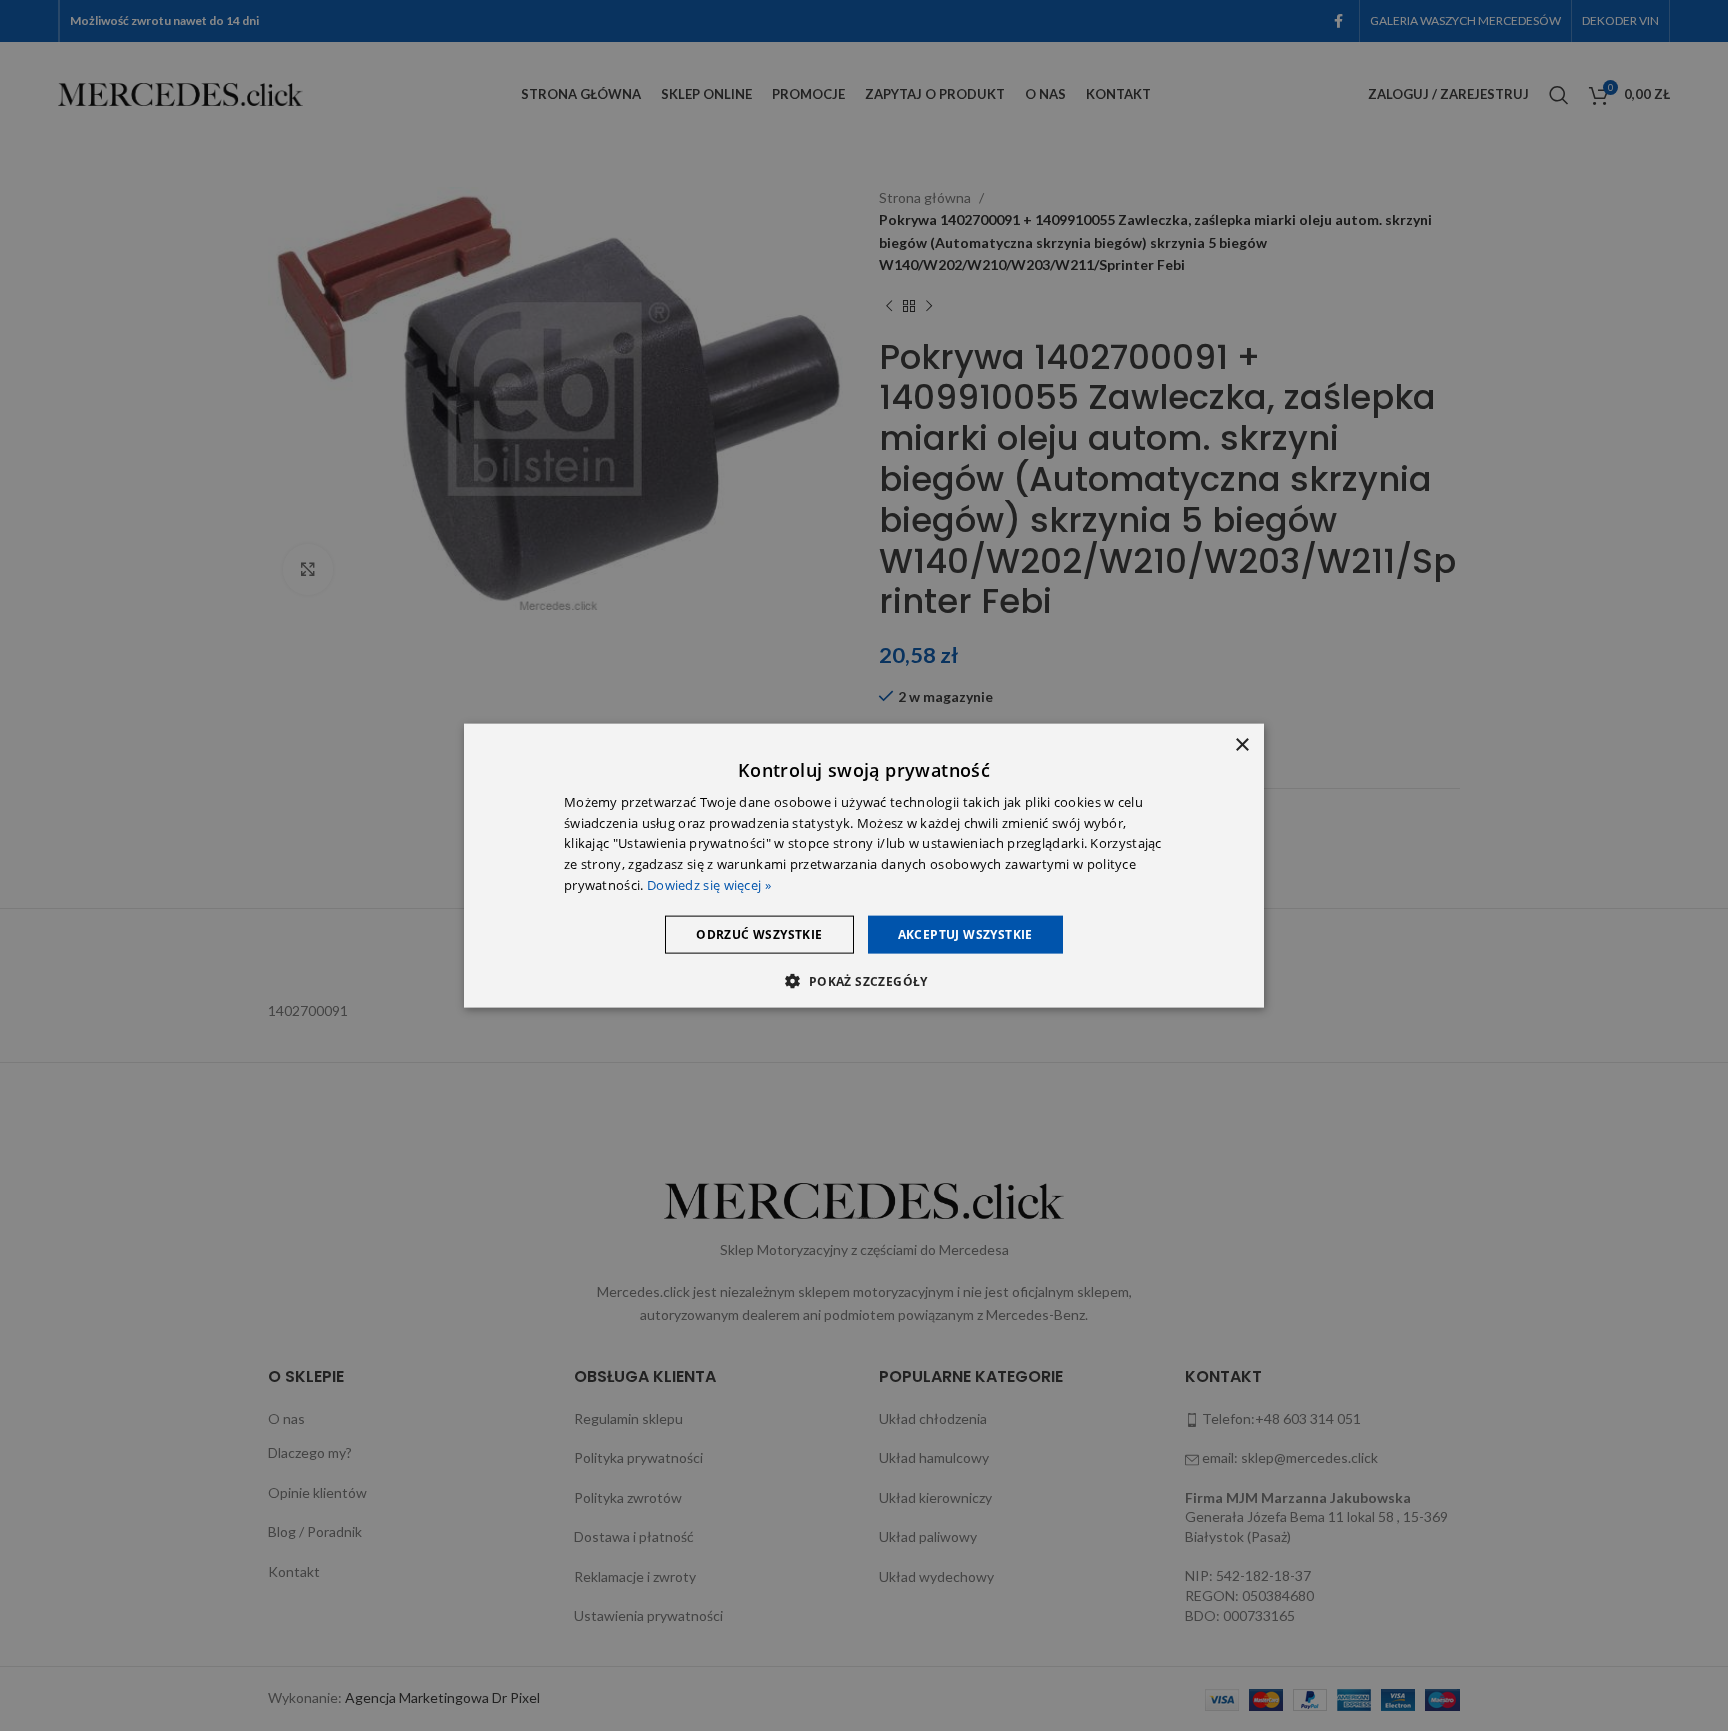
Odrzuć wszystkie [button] (759, 933)
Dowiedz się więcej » (709, 885)
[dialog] (864, 865)
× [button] (1241, 744)
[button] (863, 981)
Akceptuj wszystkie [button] (965, 933)
